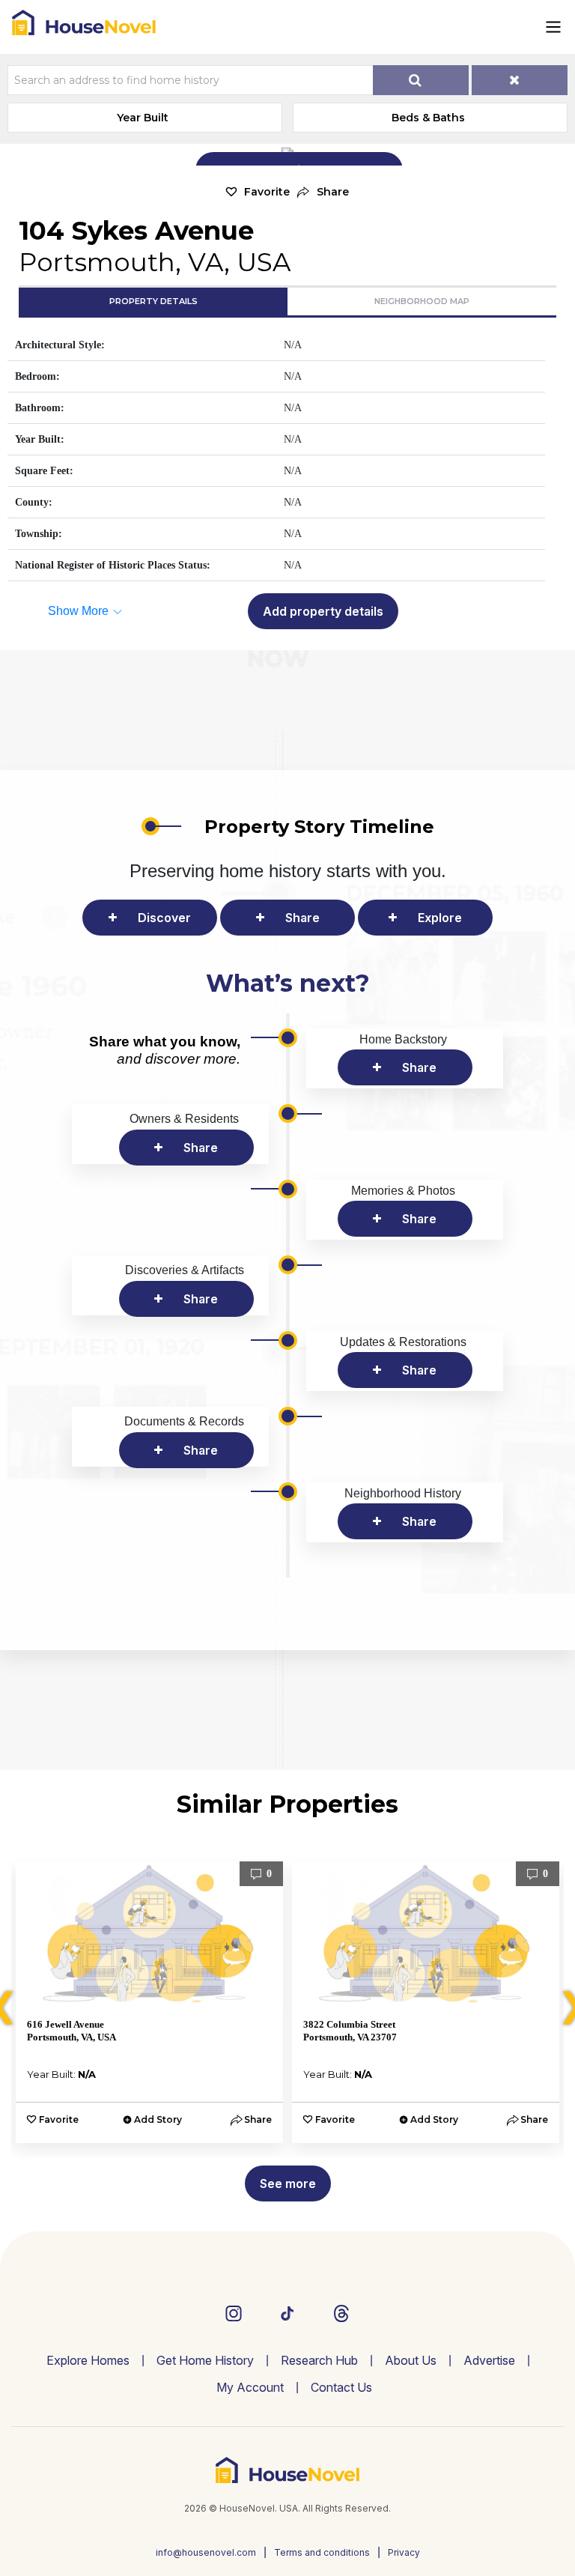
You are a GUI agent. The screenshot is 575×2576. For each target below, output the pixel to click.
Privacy (404, 2552)
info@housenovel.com (206, 2552)
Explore (440, 918)
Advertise (489, 2360)
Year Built (143, 118)
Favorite (267, 192)
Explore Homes (88, 2360)
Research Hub (319, 2360)
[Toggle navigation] (553, 27)
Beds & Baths (428, 118)
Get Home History (205, 2360)
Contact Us (341, 2387)
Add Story (158, 2119)
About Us (411, 2360)
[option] (149, 2002)
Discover (164, 918)
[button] (323, 192)
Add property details (323, 611)
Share (302, 918)
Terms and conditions (322, 2552)
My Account (250, 2387)
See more (288, 2183)
